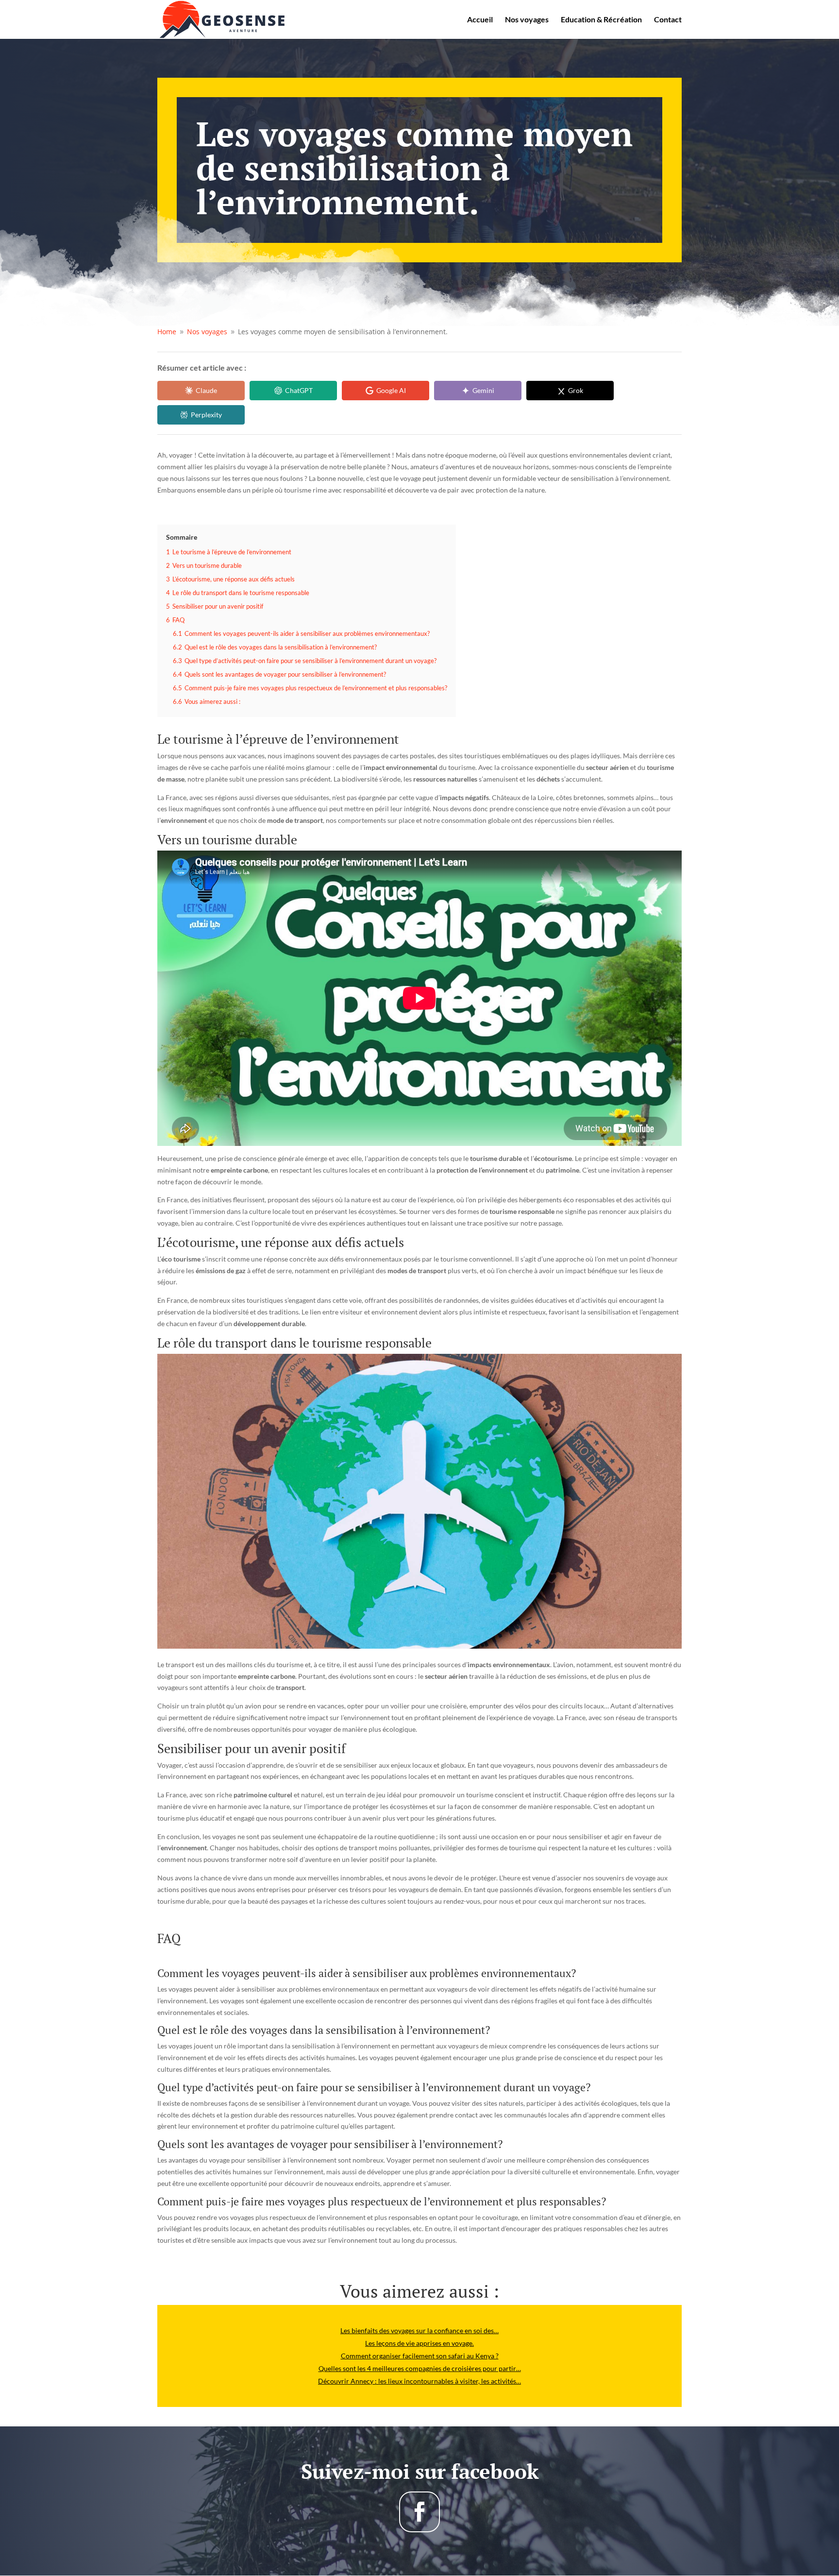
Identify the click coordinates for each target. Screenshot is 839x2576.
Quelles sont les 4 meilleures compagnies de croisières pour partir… (420, 2368)
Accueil (480, 20)
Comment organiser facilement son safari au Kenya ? (420, 2356)
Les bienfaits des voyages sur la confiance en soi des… (419, 2330)
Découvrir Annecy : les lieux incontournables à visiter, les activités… (419, 2381)
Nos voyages (527, 20)
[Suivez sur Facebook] (419, 2512)
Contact (668, 20)
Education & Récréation (601, 20)
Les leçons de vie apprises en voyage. (419, 2343)
